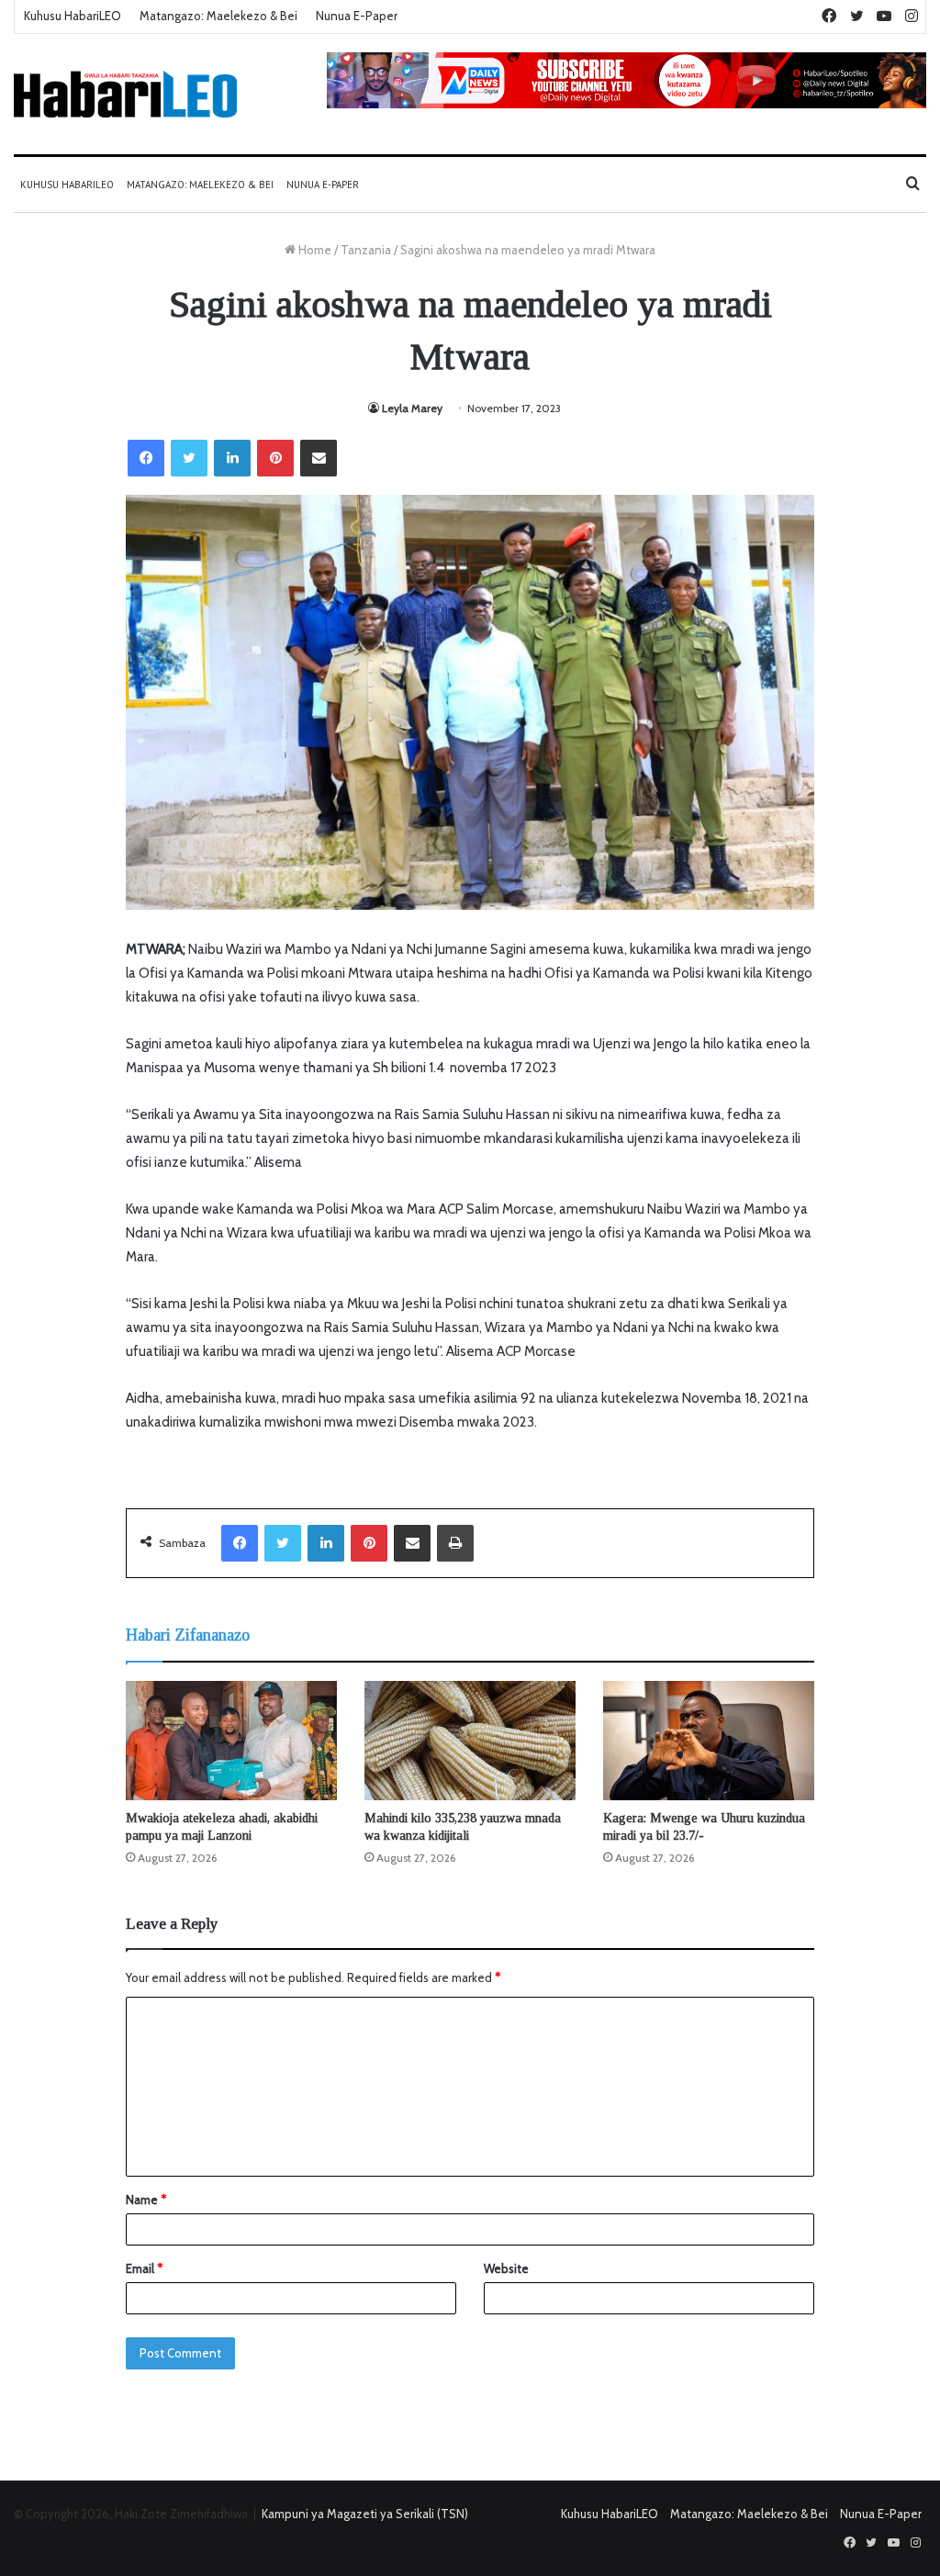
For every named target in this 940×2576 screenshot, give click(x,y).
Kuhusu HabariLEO (73, 16)
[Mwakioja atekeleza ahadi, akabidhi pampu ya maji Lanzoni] (231, 1741)
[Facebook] (146, 458)
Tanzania (366, 250)
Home (313, 250)
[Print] (455, 1543)
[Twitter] (189, 458)
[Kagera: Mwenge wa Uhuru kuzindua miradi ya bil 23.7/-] (709, 1741)
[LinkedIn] (232, 458)
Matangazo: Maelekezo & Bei (218, 16)
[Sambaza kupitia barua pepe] (319, 458)
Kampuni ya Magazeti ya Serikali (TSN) (365, 2514)
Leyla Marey (412, 408)
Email (144, 2268)
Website (506, 2268)
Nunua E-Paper (357, 16)
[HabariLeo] (125, 94)
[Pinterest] (275, 458)
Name (146, 2200)
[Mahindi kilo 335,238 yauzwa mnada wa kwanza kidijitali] (470, 1741)
